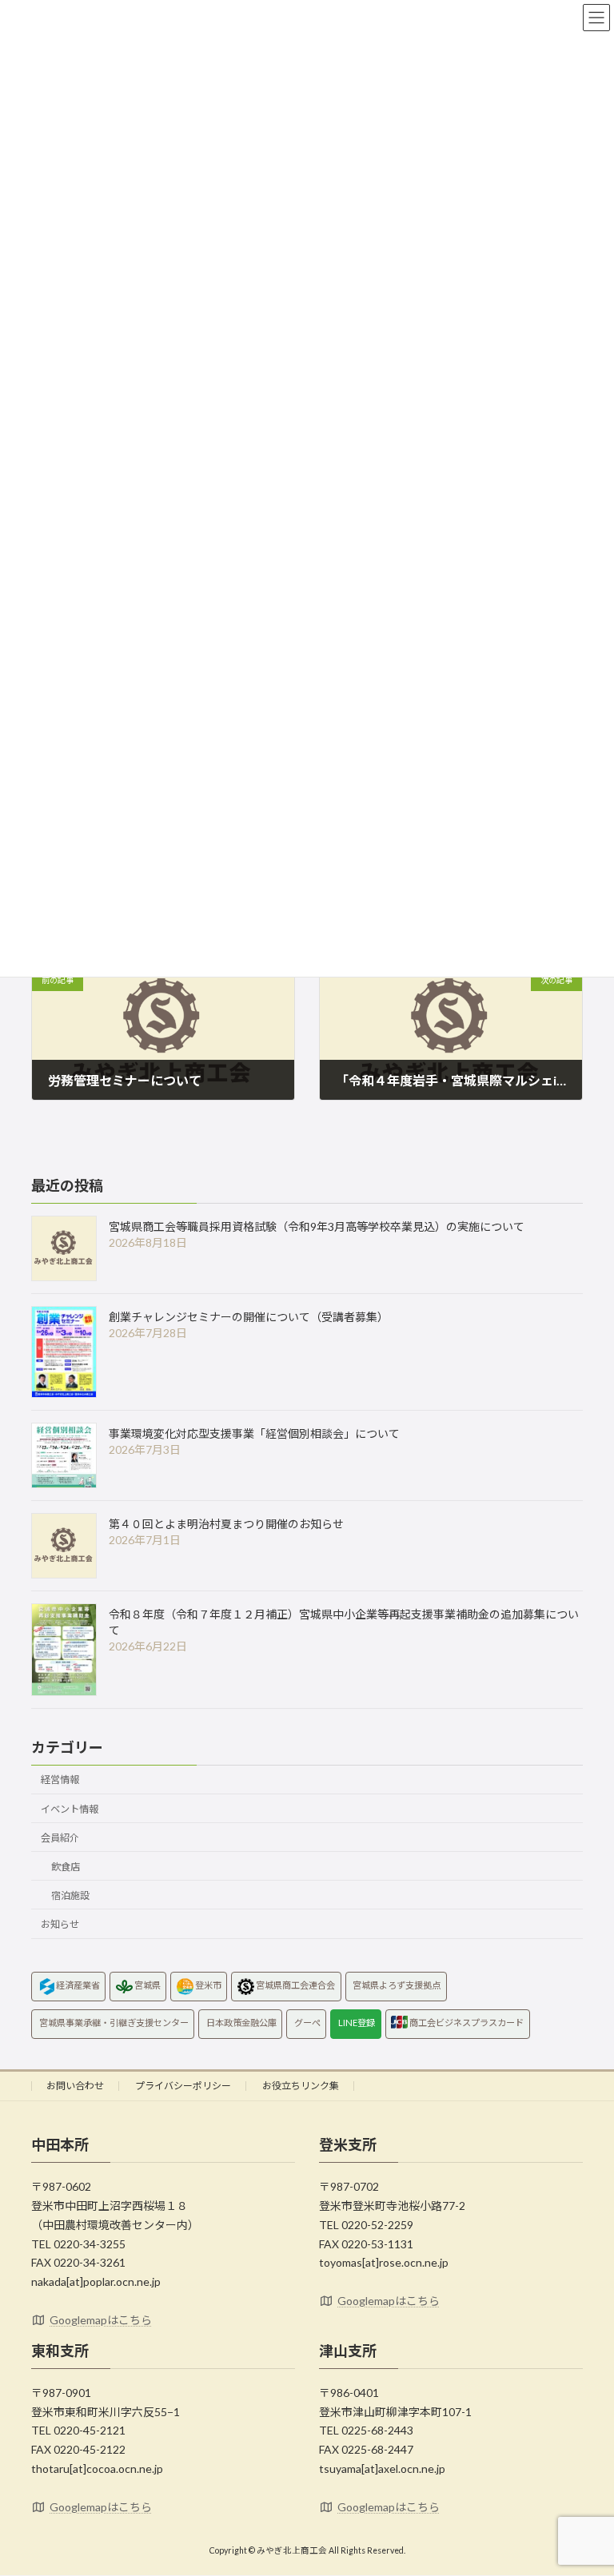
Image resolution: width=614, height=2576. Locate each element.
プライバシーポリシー (183, 2086)
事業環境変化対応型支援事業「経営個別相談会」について (254, 1433)
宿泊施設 (70, 1895)
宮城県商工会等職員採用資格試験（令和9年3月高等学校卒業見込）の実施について (317, 1226)
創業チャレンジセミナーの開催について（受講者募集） (249, 1317)
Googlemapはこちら (101, 2320)
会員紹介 (60, 1837)
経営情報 (60, 1780)
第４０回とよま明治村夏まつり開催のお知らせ (226, 1524)
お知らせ (60, 1924)
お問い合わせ (75, 2086)
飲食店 (66, 1867)
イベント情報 (70, 1808)
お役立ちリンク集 (301, 2086)
